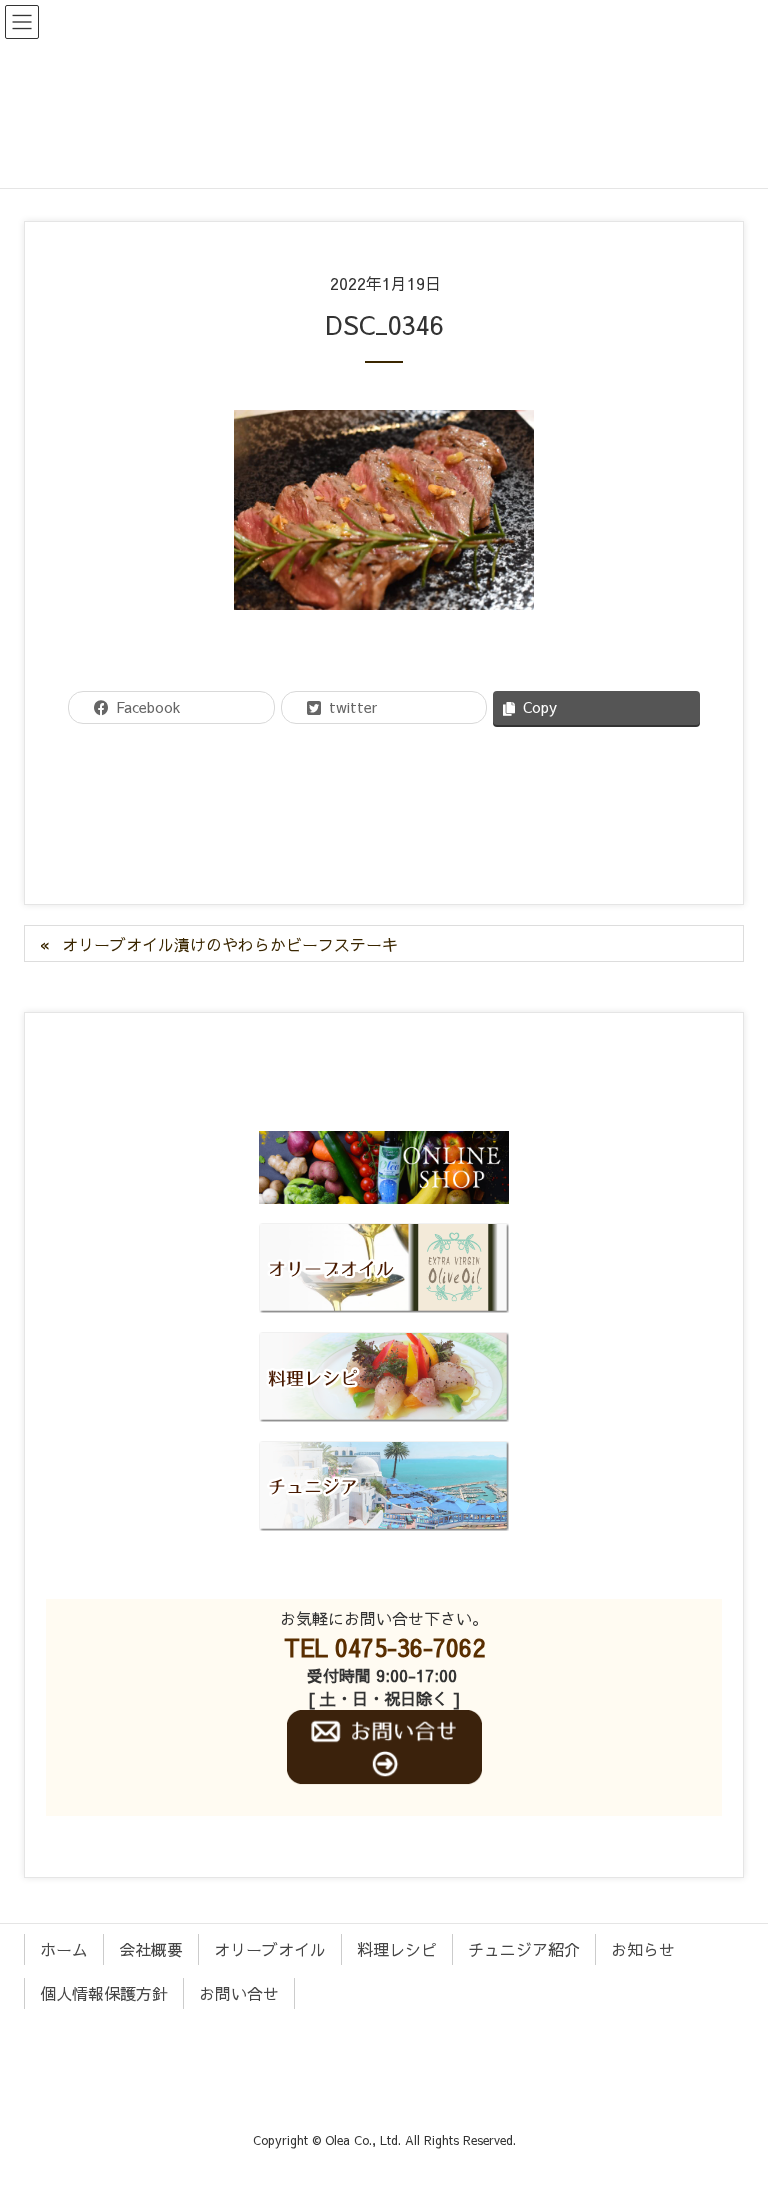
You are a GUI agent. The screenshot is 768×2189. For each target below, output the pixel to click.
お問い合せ (239, 1993)
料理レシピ (397, 1949)
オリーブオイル (270, 1949)
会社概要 (151, 1949)
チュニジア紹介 (524, 1949)
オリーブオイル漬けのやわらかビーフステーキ (230, 944)
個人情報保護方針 (104, 1993)
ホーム (64, 1949)
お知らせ (643, 1949)
